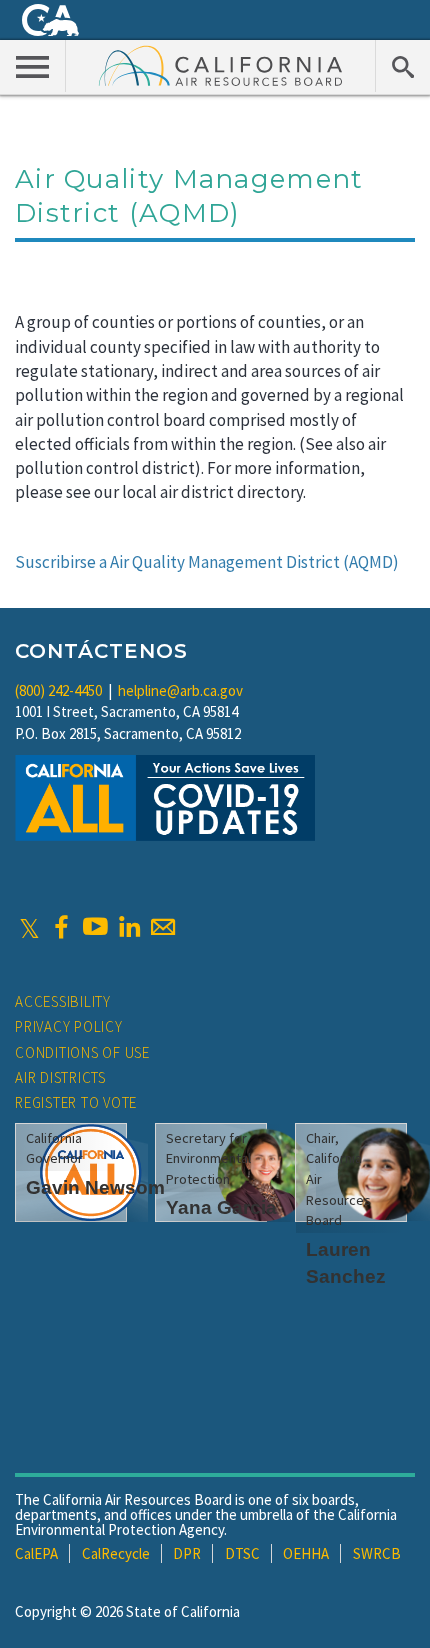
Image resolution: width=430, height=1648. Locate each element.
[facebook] (61, 927)
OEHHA (306, 1553)
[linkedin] (129, 927)
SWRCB (377, 1553)
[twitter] (29, 927)
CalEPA (36, 1553)
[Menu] (33, 66)
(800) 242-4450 (58, 690)
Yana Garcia (221, 1207)
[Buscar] (402, 66)
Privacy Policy (69, 1026)
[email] (163, 927)
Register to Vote (76, 1102)
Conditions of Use (82, 1052)
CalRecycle (116, 1553)
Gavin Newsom (95, 1187)
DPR (187, 1553)
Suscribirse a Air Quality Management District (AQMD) (207, 562)
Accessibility (63, 1001)
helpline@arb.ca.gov (180, 690)
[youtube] (95, 927)
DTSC (242, 1553)
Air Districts (60, 1077)
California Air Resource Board (221, 65)
